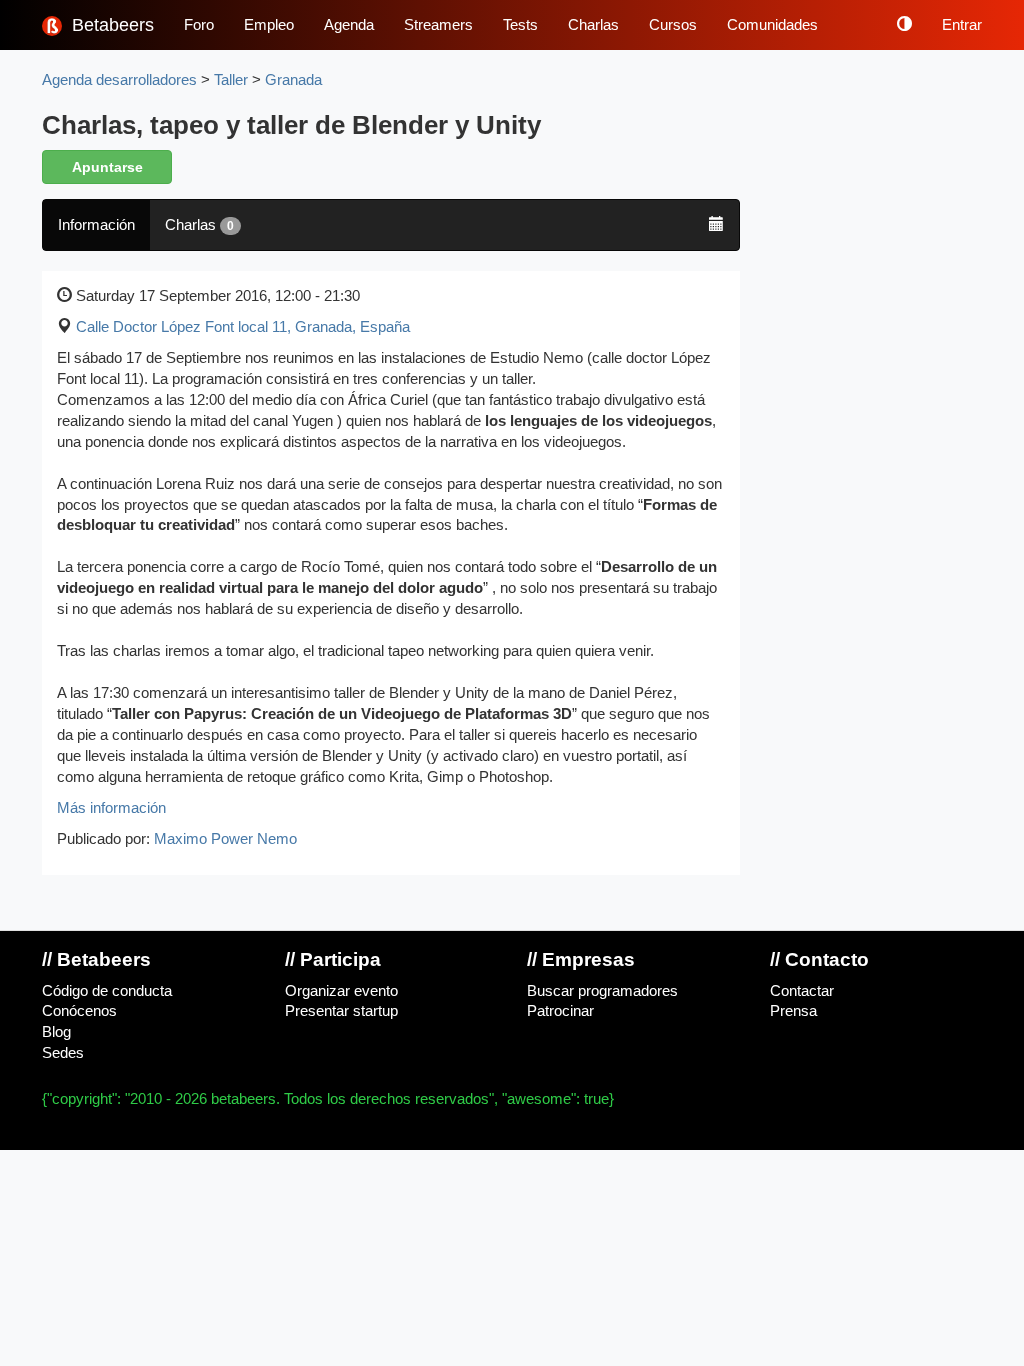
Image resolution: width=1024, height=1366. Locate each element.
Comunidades (772, 25)
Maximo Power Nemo (225, 839)
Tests (520, 25)
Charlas (593, 25)
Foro (199, 25)
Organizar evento (341, 991)
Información (96, 225)
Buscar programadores (602, 991)
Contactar (802, 991)
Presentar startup (341, 1011)
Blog (56, 1032)
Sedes (63, 1053)
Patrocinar (560, 1011)
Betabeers (110, 25)
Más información (111, 808)
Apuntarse (107, 167)
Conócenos (79, 1011)
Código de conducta (107, 991)
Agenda (349, 25)
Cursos (673, 25)
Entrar (962, 25)
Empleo (269, 25)
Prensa (793, 1011)
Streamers (438, 25)
